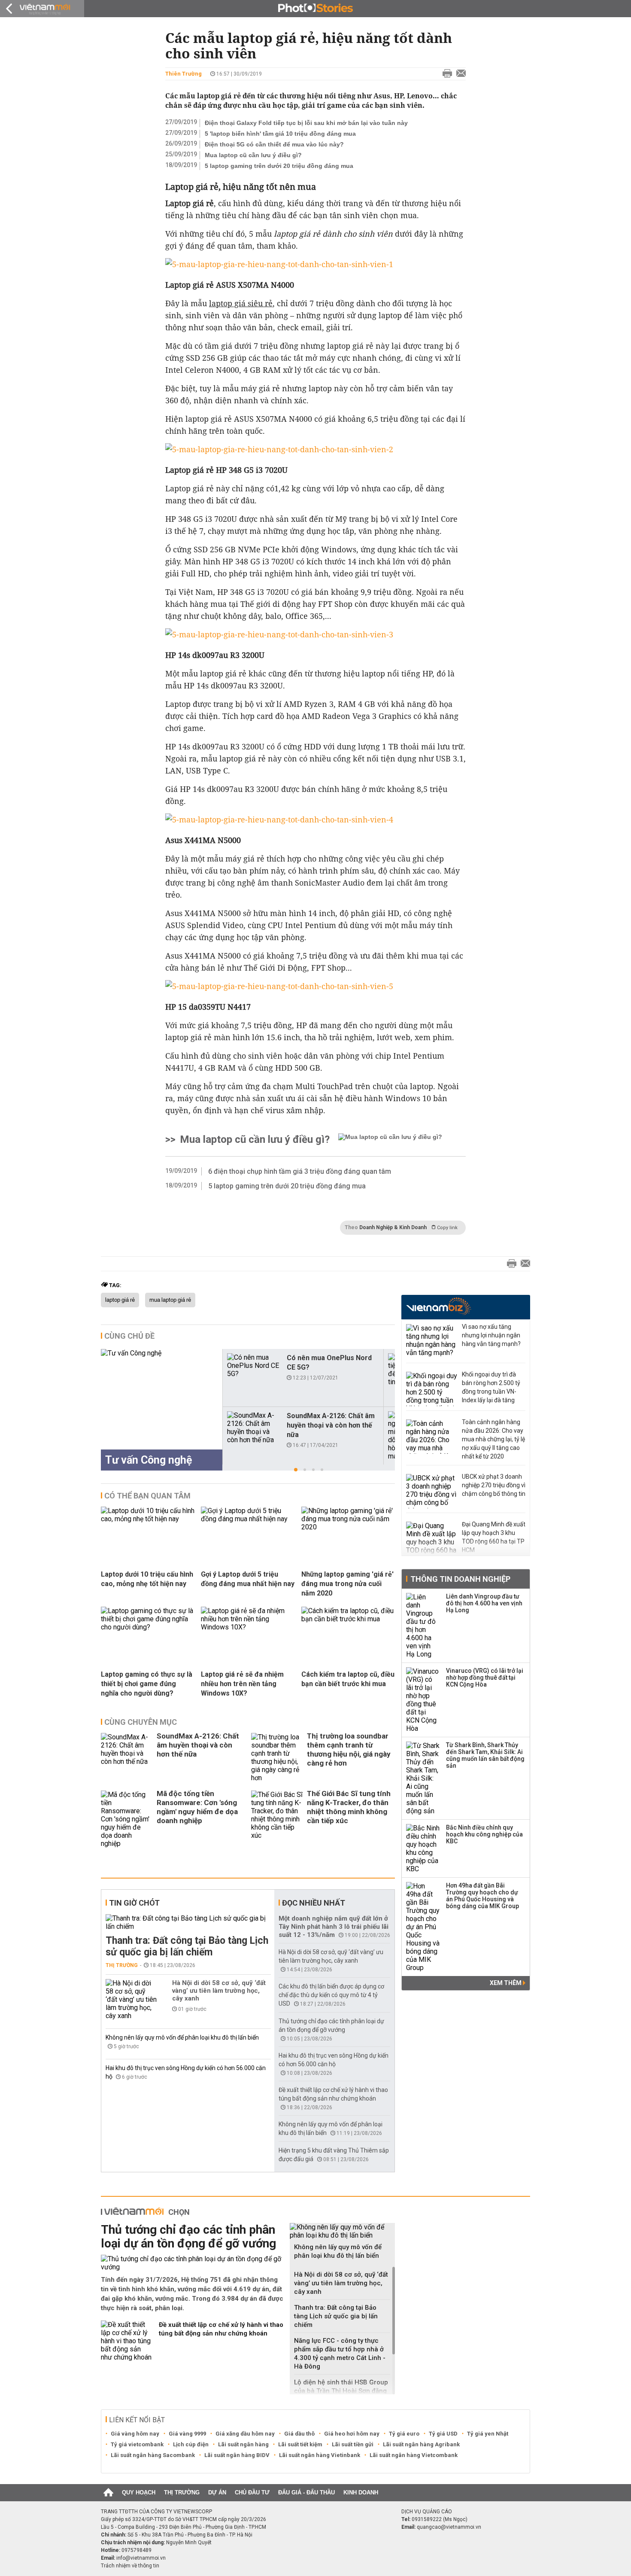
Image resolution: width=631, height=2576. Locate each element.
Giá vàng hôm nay (135, 2434)
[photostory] (315, 9)
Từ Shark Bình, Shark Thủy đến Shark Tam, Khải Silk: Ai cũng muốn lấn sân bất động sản (485, 1755)
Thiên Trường (184, 74)
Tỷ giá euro (404, 2434)
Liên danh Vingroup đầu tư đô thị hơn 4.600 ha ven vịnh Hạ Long (484, 1603)
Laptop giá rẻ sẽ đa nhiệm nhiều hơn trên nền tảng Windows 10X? (242, 1684)
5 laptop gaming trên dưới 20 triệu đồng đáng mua (279, 166)
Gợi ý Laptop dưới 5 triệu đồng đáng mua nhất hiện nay (248, 1579)
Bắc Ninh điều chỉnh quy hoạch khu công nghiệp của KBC (484, 1834)
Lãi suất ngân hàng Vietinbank (320, 2455)
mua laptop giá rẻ (170, 1300)
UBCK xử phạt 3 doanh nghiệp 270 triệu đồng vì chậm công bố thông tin (494, 1485)
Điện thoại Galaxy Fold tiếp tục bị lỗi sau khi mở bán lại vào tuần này (306, 123)
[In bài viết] (445, 74)
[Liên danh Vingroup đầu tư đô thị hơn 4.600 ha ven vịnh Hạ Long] (423, 1626)
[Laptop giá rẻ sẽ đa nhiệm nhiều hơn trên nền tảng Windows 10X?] (248, 1627)
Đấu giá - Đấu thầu (306, 2492)
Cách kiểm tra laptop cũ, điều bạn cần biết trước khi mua (348, 1679)
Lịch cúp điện (191, 2444)
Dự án (217, 2492)
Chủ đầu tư (252, 2492)
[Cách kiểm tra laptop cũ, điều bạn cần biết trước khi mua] (348, 1619)
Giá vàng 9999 (187, 2434)
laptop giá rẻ (120, 1300)
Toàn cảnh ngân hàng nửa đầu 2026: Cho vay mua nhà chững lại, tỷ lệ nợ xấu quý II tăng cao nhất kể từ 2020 (493, 1439)
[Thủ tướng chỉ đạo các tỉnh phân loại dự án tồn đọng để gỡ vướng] (192, 2263)
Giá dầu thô (299, 2434)
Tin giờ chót (134, 1903)
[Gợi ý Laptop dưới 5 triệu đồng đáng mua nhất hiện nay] (248, 1519)
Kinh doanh (361, 2492)
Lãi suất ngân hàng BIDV (237, 2455)
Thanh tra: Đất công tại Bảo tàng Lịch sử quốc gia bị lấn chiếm (187, 1946)
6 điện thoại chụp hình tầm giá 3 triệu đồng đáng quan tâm (300, 1171)
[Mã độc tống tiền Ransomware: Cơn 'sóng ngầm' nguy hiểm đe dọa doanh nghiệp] (127, 1819)
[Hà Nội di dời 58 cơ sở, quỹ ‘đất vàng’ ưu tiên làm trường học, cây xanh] (131, 1999)
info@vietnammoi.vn (141, 2558)
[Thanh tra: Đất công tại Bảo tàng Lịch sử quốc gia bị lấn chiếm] (188, 1922)
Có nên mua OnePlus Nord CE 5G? (329, 1363)
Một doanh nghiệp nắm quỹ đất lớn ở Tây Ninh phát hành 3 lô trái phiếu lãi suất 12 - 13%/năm (334, 1927)
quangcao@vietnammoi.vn (449, 2527)
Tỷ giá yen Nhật (488, 2434)
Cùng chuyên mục (141, 1722)
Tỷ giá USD (443, 2434)
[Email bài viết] (459, 74)
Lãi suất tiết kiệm (300, 2444)
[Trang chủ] (108, 2493)
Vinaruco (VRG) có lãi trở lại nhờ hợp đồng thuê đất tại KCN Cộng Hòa (485, 1678)
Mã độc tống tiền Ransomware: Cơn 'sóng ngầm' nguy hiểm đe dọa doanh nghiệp (197, 1807)
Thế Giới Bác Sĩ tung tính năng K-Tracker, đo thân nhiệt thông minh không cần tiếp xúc (349, 1807)
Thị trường (122, 1965)
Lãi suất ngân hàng (243, 2444)
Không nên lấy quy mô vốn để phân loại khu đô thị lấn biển (182, 2037)
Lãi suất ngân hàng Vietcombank (414, 2455)
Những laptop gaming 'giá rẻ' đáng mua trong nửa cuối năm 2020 (347, 1584)
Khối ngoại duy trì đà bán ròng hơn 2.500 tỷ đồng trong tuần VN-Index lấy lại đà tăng (491, 1387)
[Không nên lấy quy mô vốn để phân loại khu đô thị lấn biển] (342, 2231)
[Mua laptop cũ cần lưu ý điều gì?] (390, 1139)
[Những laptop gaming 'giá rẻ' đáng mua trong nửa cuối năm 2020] (348, 1527)
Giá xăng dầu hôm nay (245, 2434)
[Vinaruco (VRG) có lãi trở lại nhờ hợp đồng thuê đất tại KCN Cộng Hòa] (423, 1700)
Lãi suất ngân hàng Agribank (421, 2444)
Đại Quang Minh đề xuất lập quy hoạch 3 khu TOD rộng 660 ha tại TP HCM (494, 1537)
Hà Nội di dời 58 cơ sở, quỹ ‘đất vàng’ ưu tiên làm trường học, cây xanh (219, 1991)
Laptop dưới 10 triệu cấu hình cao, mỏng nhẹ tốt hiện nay (147, 1579)
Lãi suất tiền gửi (353, 2444)
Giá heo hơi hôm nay (352, 2434)
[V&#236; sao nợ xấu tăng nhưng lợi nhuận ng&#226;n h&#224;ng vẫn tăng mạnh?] (432, 1341)
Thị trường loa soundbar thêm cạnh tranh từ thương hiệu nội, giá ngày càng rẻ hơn (349, 1749)
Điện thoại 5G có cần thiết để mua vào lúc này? (274, 144)
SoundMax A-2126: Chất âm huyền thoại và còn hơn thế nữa (331, 1425)
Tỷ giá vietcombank (137, 2444)
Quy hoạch (139, 2492)
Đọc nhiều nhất (314, 1903)
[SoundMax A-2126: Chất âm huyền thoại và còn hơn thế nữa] (253, 1428)
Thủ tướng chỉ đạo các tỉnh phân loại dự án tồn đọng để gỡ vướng (188, 2236)
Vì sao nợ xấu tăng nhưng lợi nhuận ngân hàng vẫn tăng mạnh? (491, 1335)
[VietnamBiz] (438, 1306)
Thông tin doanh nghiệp (460, 1579)
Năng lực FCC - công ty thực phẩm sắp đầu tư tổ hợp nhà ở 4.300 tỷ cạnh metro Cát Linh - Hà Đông (340, 2354)
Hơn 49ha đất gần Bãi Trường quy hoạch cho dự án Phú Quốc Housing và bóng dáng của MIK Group (482, 1896)
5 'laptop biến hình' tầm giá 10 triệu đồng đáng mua (280, 134)
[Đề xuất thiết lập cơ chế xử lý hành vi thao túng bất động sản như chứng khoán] (127, 2341)
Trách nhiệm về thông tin (130, 2566)
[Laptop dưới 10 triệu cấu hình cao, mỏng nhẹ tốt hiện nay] (148, 1519)
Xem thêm (506, 1983)
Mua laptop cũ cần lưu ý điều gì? (253, 155)
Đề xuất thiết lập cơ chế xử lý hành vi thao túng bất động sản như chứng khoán (221, 2329)
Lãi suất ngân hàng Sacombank (153, 2455)
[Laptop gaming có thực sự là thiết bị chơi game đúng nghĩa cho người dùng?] (148, 1627)
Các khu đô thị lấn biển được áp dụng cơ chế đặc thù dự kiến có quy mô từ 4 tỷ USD (331, 1995)
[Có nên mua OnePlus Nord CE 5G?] (253, 1366)
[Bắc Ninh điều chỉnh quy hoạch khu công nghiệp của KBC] (423, 1848)
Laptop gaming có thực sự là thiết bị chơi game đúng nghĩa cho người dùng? (147, 1684)
